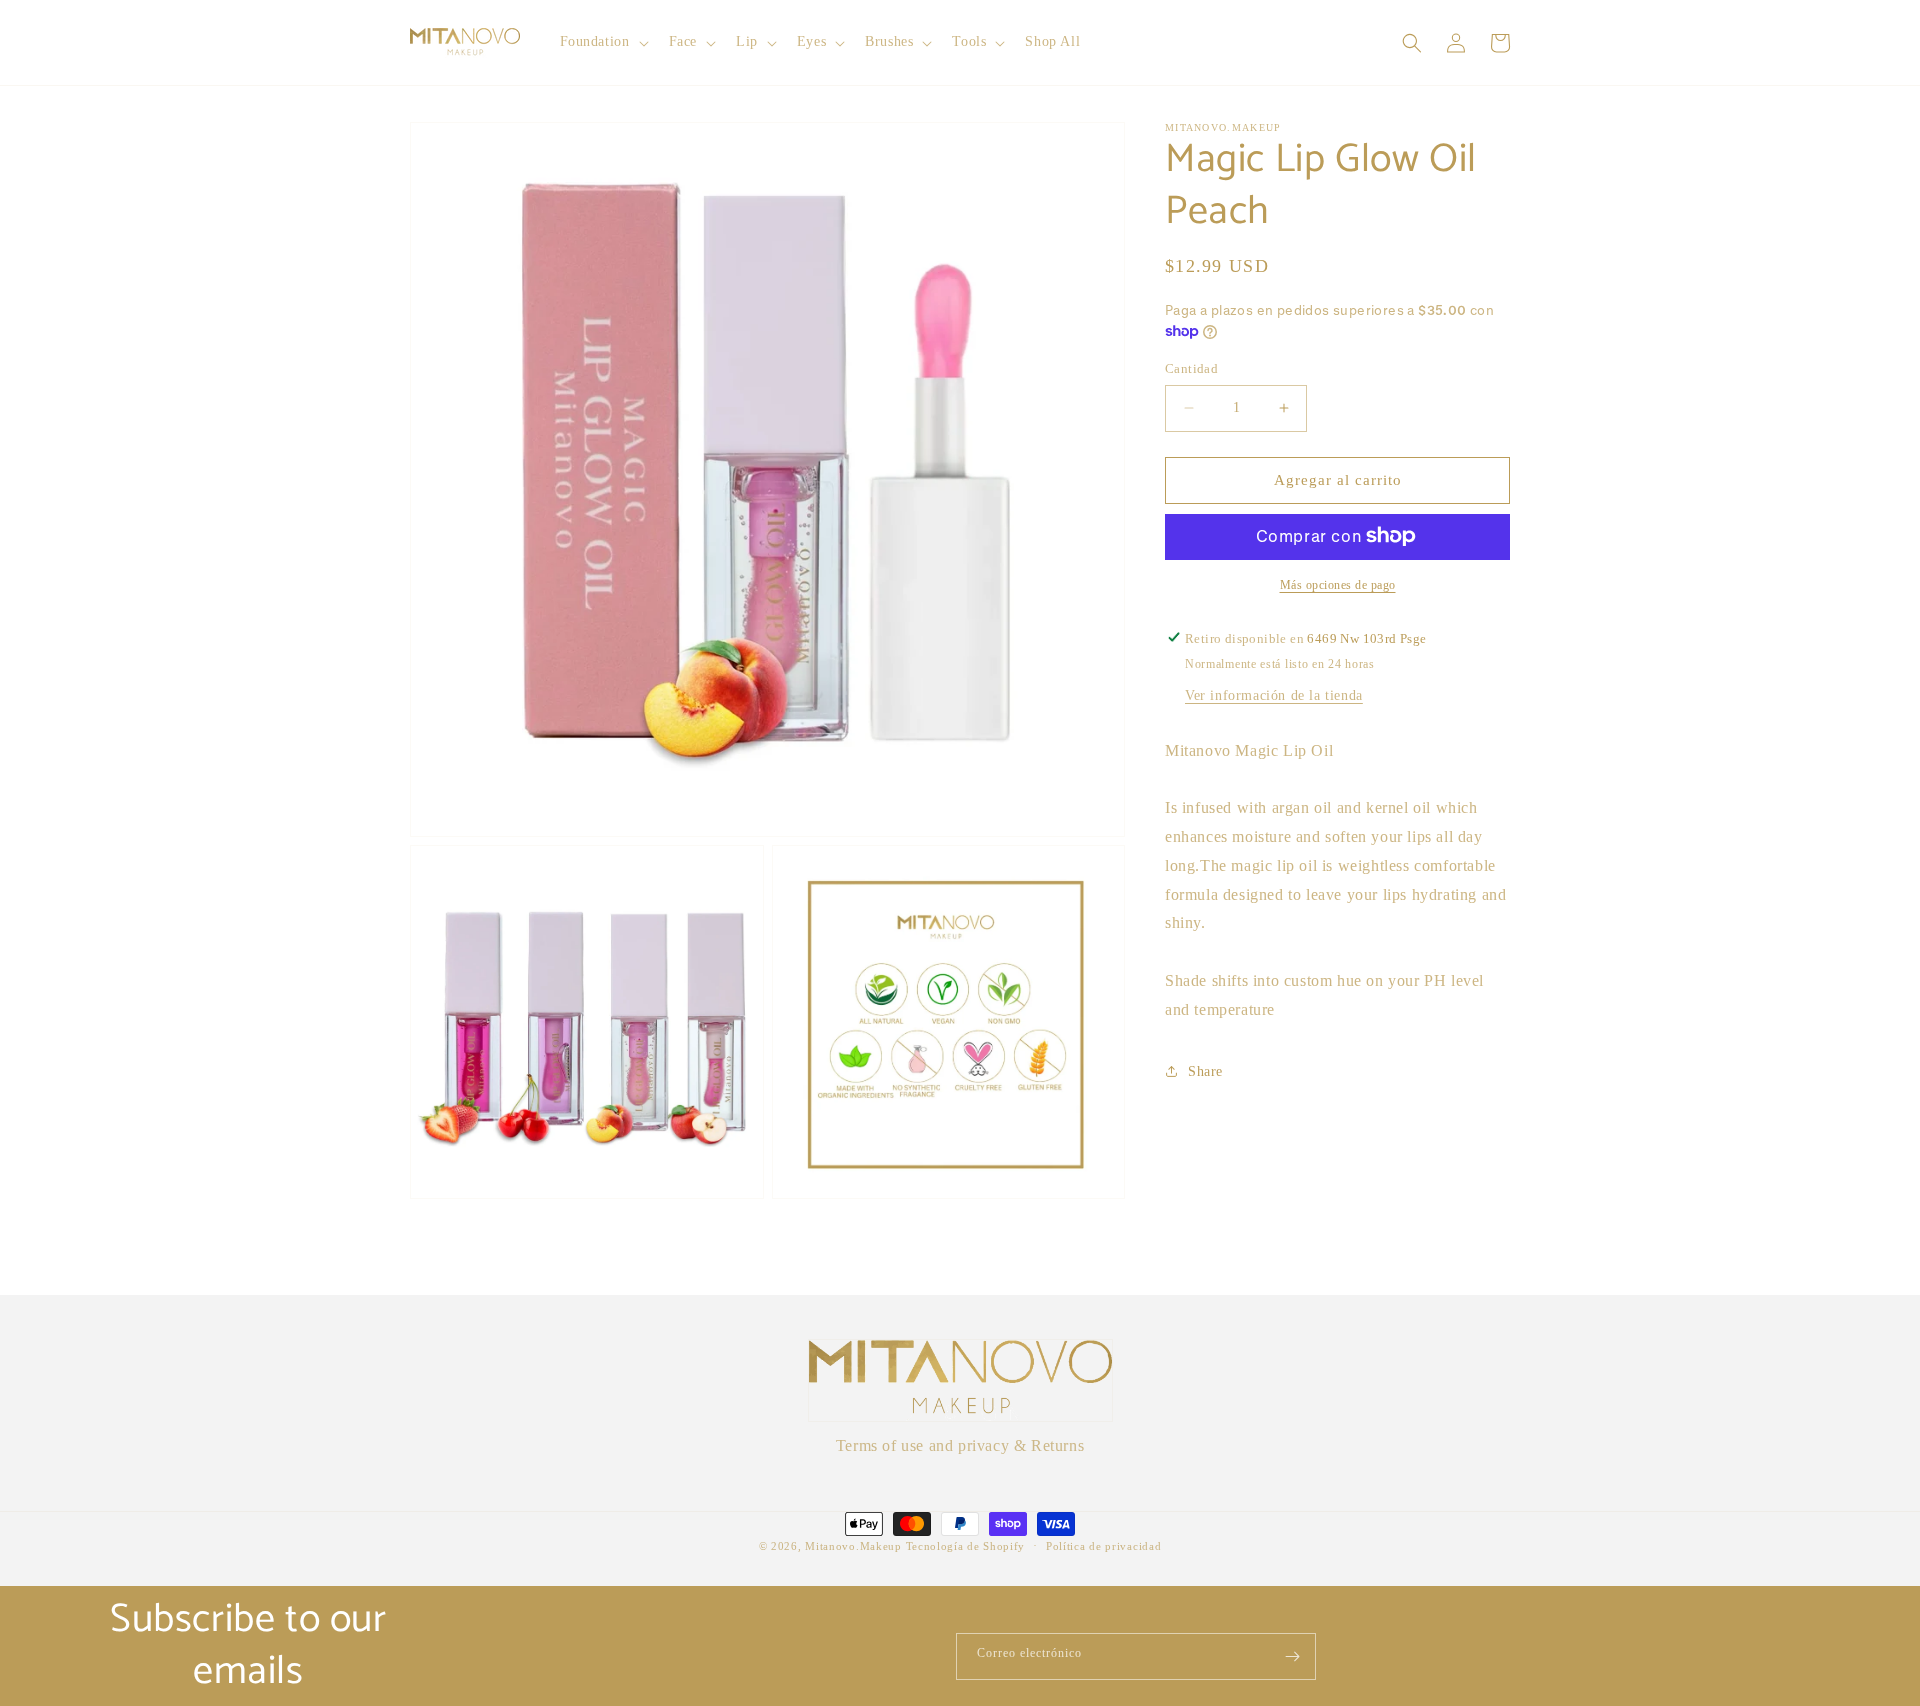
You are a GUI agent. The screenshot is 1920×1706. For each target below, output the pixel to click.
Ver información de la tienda (1274, 694)
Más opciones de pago (1338, 584)
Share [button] (1205, 1070)
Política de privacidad (1103, 1546)
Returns (1057, 1445)
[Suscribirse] (1293, 1656)
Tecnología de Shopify (966, 1546)
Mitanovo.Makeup (855, 1546)
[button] (602, 42)
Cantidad (1191, 368)
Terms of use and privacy (922, 1445)
